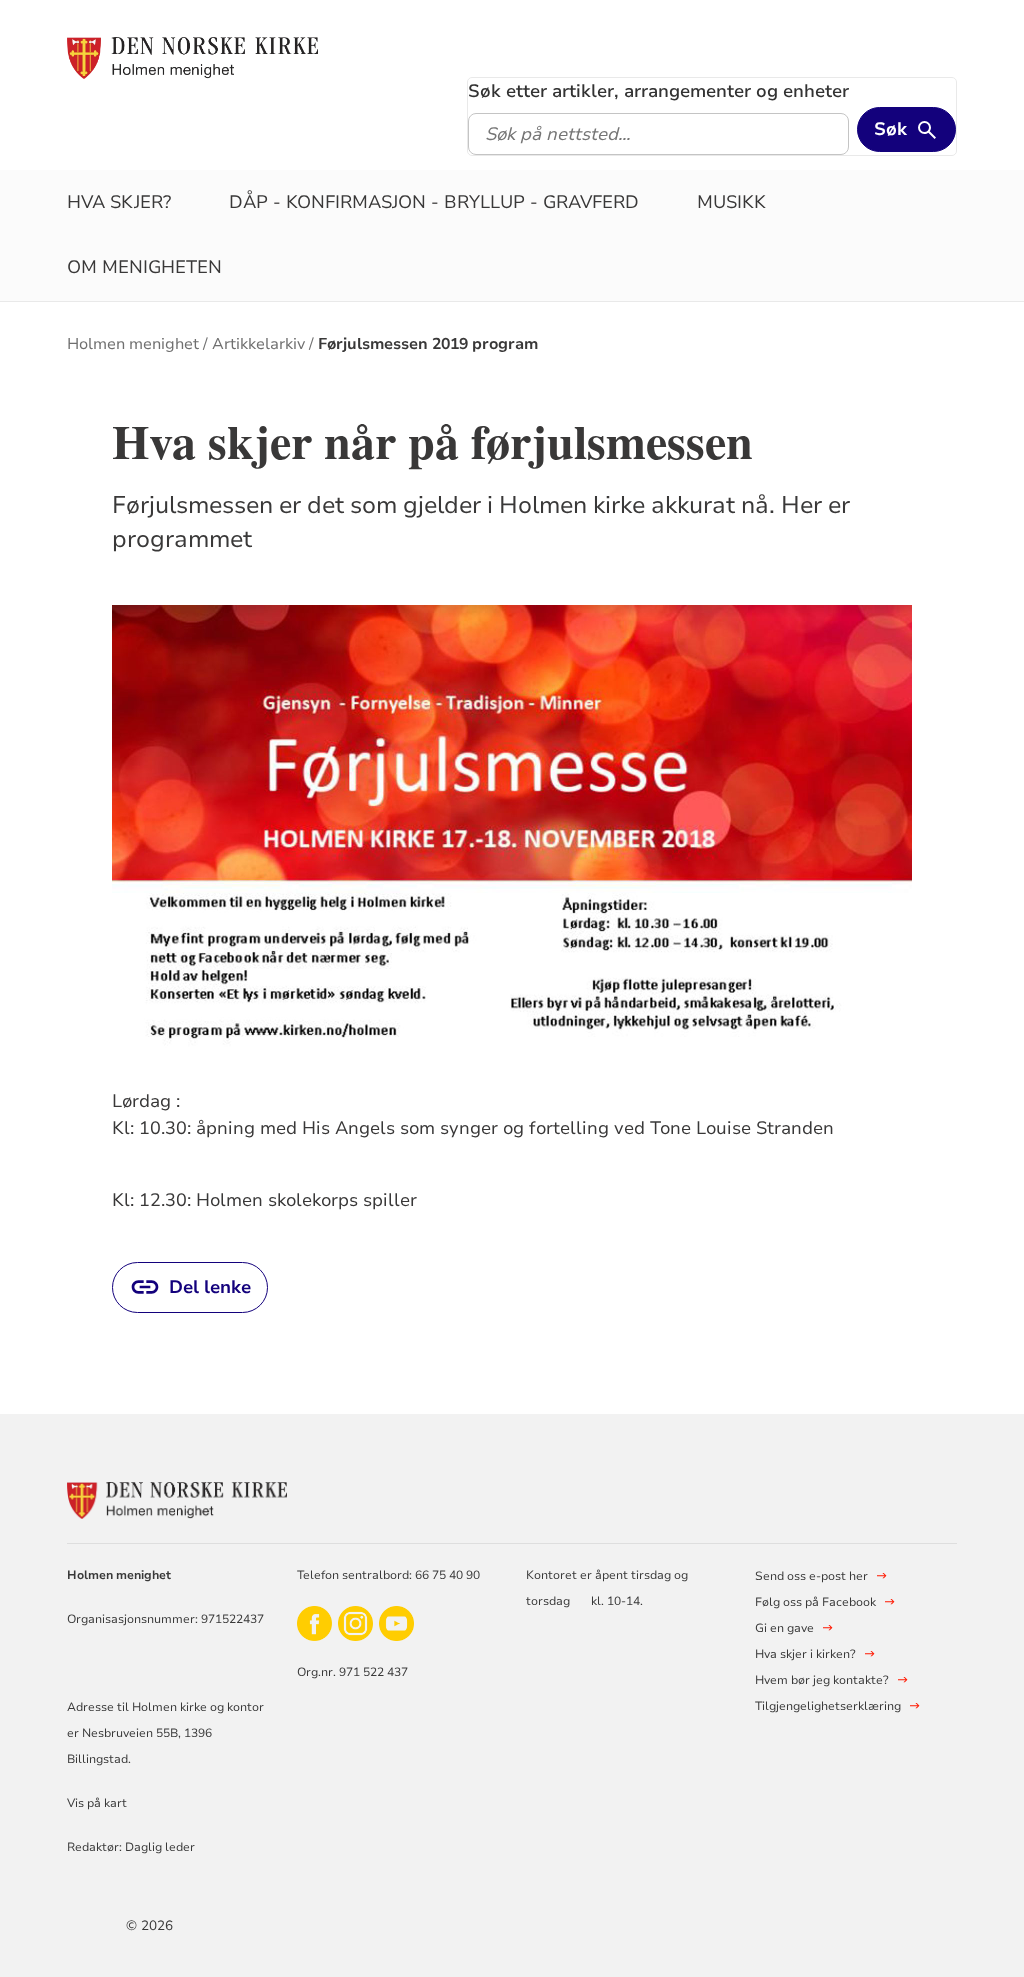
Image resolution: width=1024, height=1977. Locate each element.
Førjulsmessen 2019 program (428, 344)
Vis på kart (97, 1803)
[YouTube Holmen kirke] (396, 1622)
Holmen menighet (133, 344)
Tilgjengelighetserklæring (828, 1706)
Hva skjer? (119, 202)
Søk (890, 129)
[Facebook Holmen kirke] (314, 1622)
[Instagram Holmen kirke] (355, 1622)
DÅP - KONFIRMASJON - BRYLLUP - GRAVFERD (434, 202)
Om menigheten (144, 267)
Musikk (731, 202)
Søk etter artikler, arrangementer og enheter (658, 91)
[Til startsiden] (192, 57)
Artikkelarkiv (258, 344)
